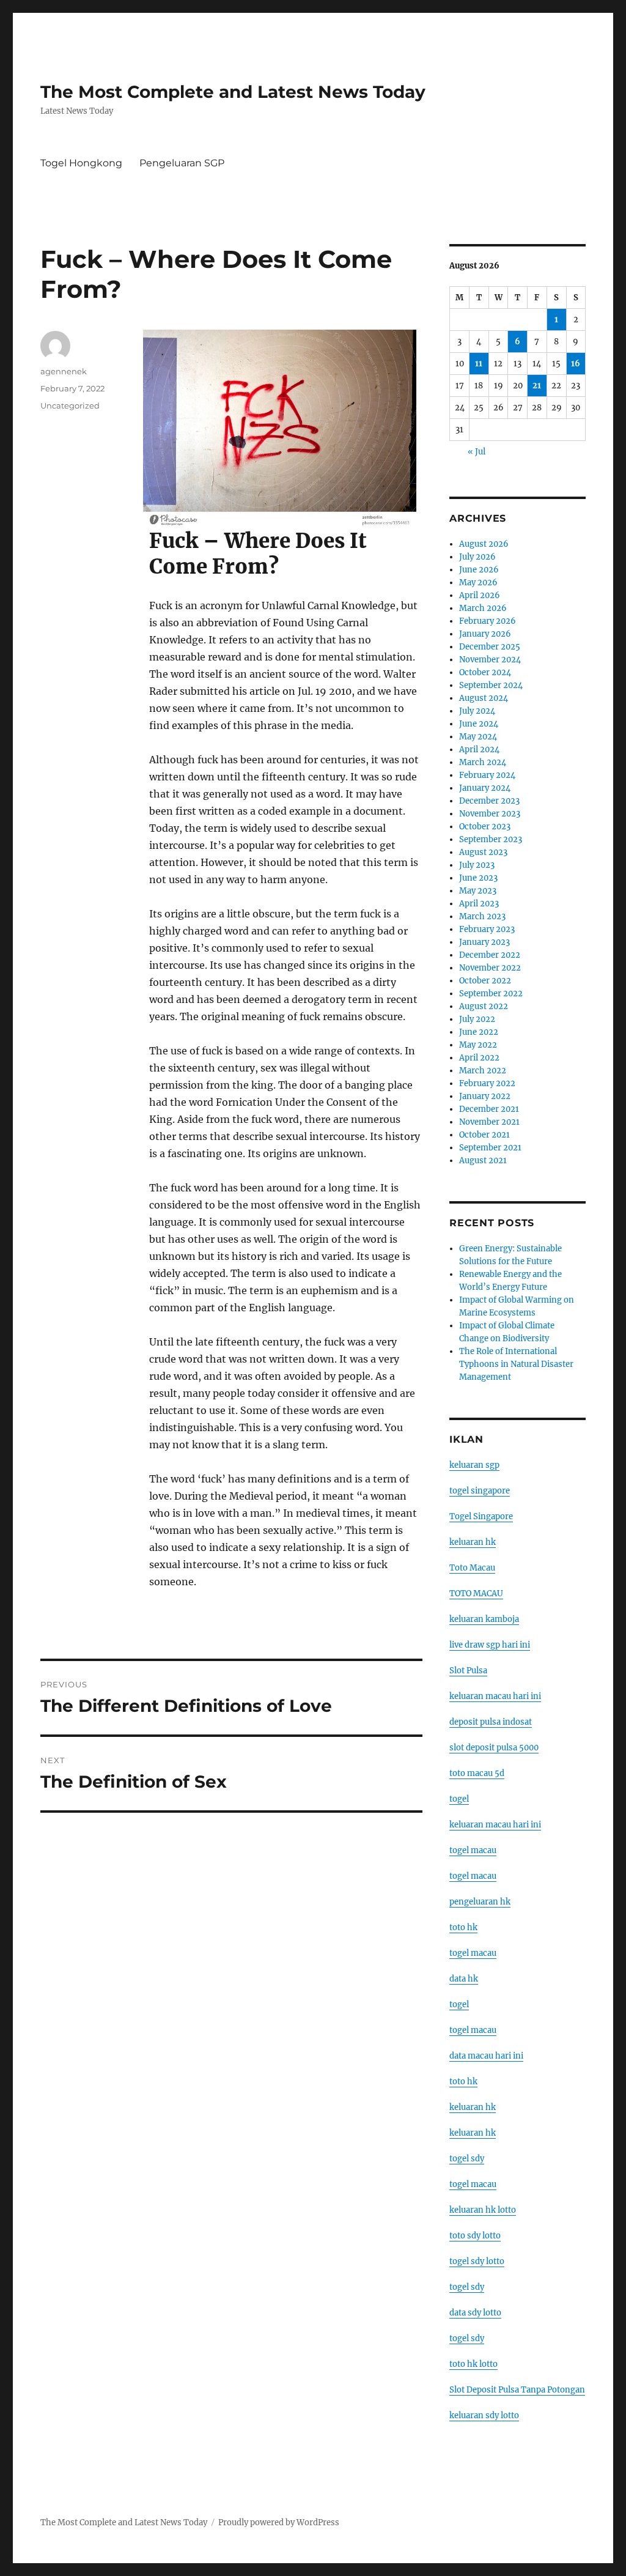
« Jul (477, 452)
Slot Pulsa (468, 1671)
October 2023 (485, 827)
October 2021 (484, 1135)
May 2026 (478, 583)
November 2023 (490, 814)
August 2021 (483, 1160)
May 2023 (478, 891)
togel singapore (480, 1491)
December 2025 (490, 647)
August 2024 (484, 698)
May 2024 (478, 737)
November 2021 (489, 1122)
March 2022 (483, 1071)
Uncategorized (70, 405)
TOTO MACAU (476, 1593)
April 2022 (479, 1058)
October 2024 (485, 672)
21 (537, 386)
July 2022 (477, 1019)
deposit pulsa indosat (491, 1722)
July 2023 (477, 865)
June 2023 (478, 878)
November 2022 (490, 968)
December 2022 (490, 955)
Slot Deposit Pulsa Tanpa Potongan (517, 2390)
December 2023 (489, 801)
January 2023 (484, 942)
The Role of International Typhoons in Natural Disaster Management (516, 1364)
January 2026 (485, 634)
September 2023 (491, 839)
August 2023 (483, 852)
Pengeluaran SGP (182, 163)
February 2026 (488, 621)
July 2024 (477, 711)
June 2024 (479, 724)
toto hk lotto (473, 2364)
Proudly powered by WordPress (279, 2522)
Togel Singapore (481, 1516)
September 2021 (490, 1148)
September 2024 (491, 685)
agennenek (64, 371)
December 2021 (489, 1109)
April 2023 (479, 904)
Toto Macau (472, 1568)
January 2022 (485, 1096)
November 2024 (490, 660)
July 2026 (477, 557)
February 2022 (487, 1083)
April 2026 (480, 595)
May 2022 (478, 1045)
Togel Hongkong (81, 163)
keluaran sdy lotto (484, 2415)
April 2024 (479, 749)
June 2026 (479, 570)
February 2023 (487, 929)
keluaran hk (473, 1542)
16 (576, 364)
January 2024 (485, 788)
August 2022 (484, 1006)
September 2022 (491, 994)
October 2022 (485, 981)
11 (479, 364)
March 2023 (482, 916)
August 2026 (484, 544)
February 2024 (487, 775)
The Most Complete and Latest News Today (233, 92)
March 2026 (483, 608)
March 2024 (483, 762)
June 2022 (479, 1032)
